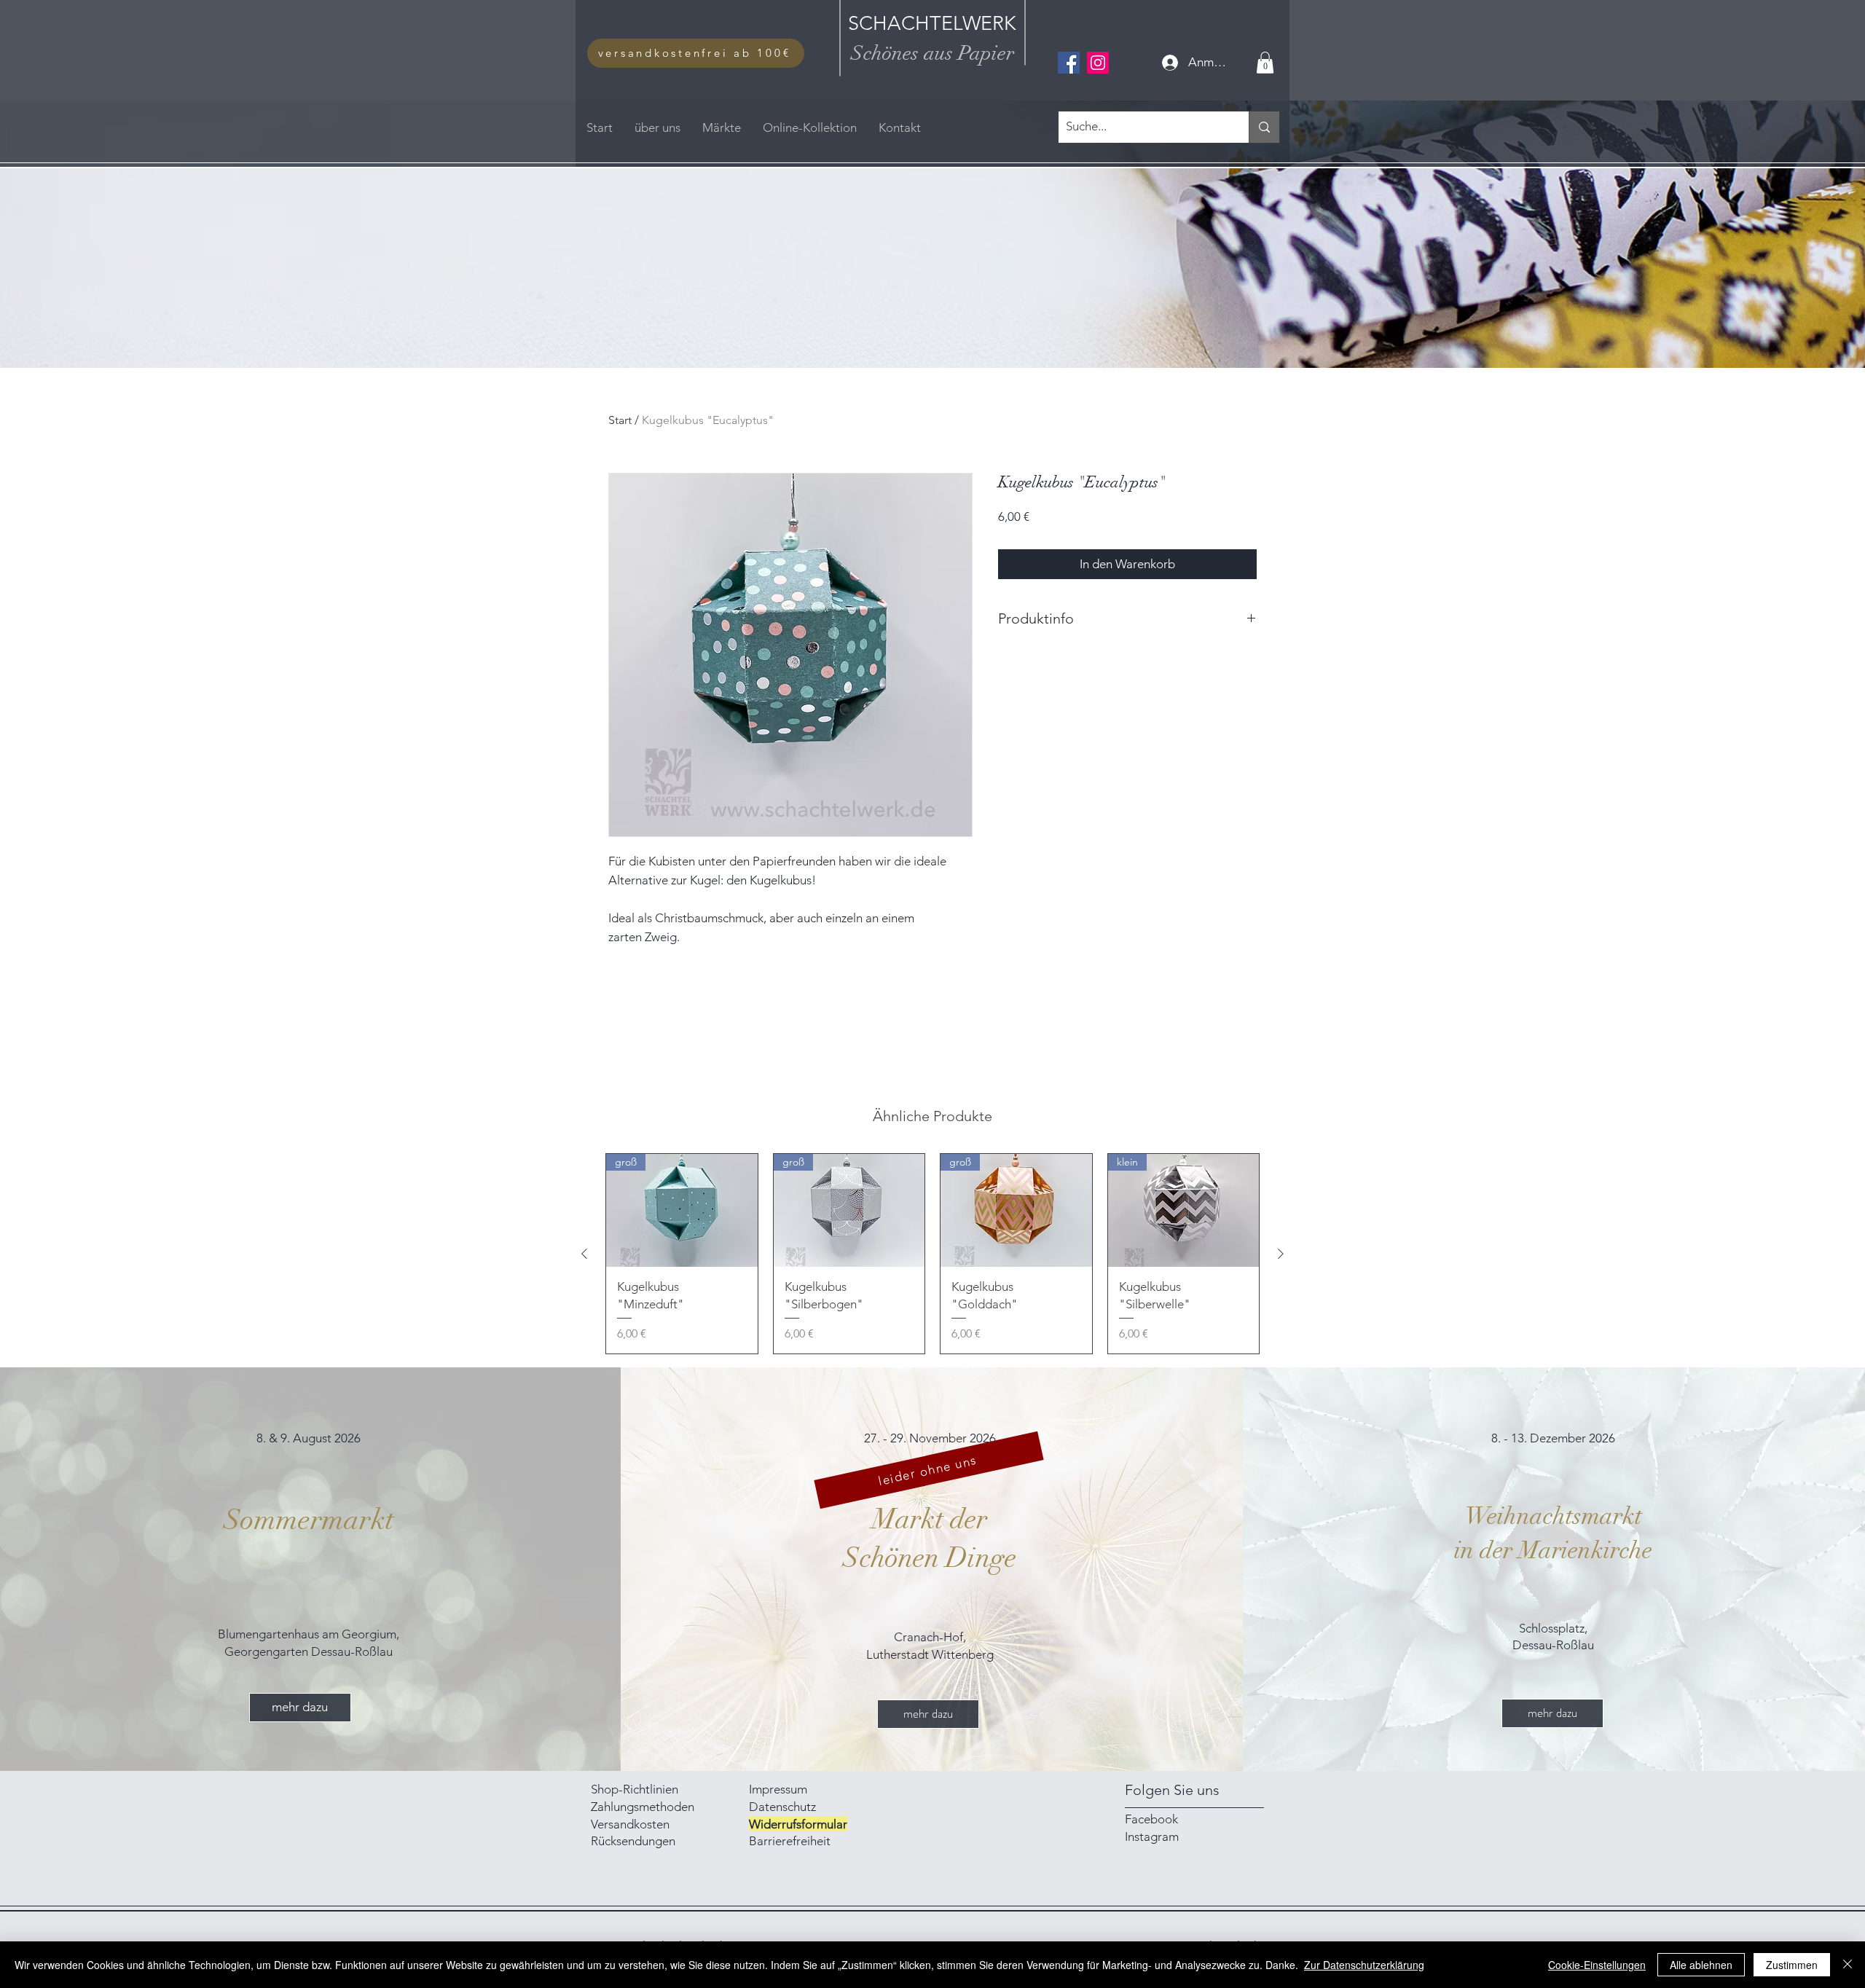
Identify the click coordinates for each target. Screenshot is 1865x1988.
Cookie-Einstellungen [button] (1597, 1965)
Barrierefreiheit (790, 1841)
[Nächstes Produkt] (1281, 1254)
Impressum (780, 1789)
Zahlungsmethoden (644, 1807)
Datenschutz (782, 1807)
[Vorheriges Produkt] (584, 1254)
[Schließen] (1848, 1965)
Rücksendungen (633, 1841)
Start (620, 420)
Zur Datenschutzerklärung (1364, 1965)
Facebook (1151, 1819)
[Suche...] (1264, 127)
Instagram (1152, 1836)
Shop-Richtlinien (635, 1789)
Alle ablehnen (1701, 1965)
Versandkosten (630, 1824)
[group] (932, 1254)
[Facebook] (1069, 63)
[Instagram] (1098, 63)
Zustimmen (1792, 1965)
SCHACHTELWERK (932, 23)
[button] (1265, 63)
